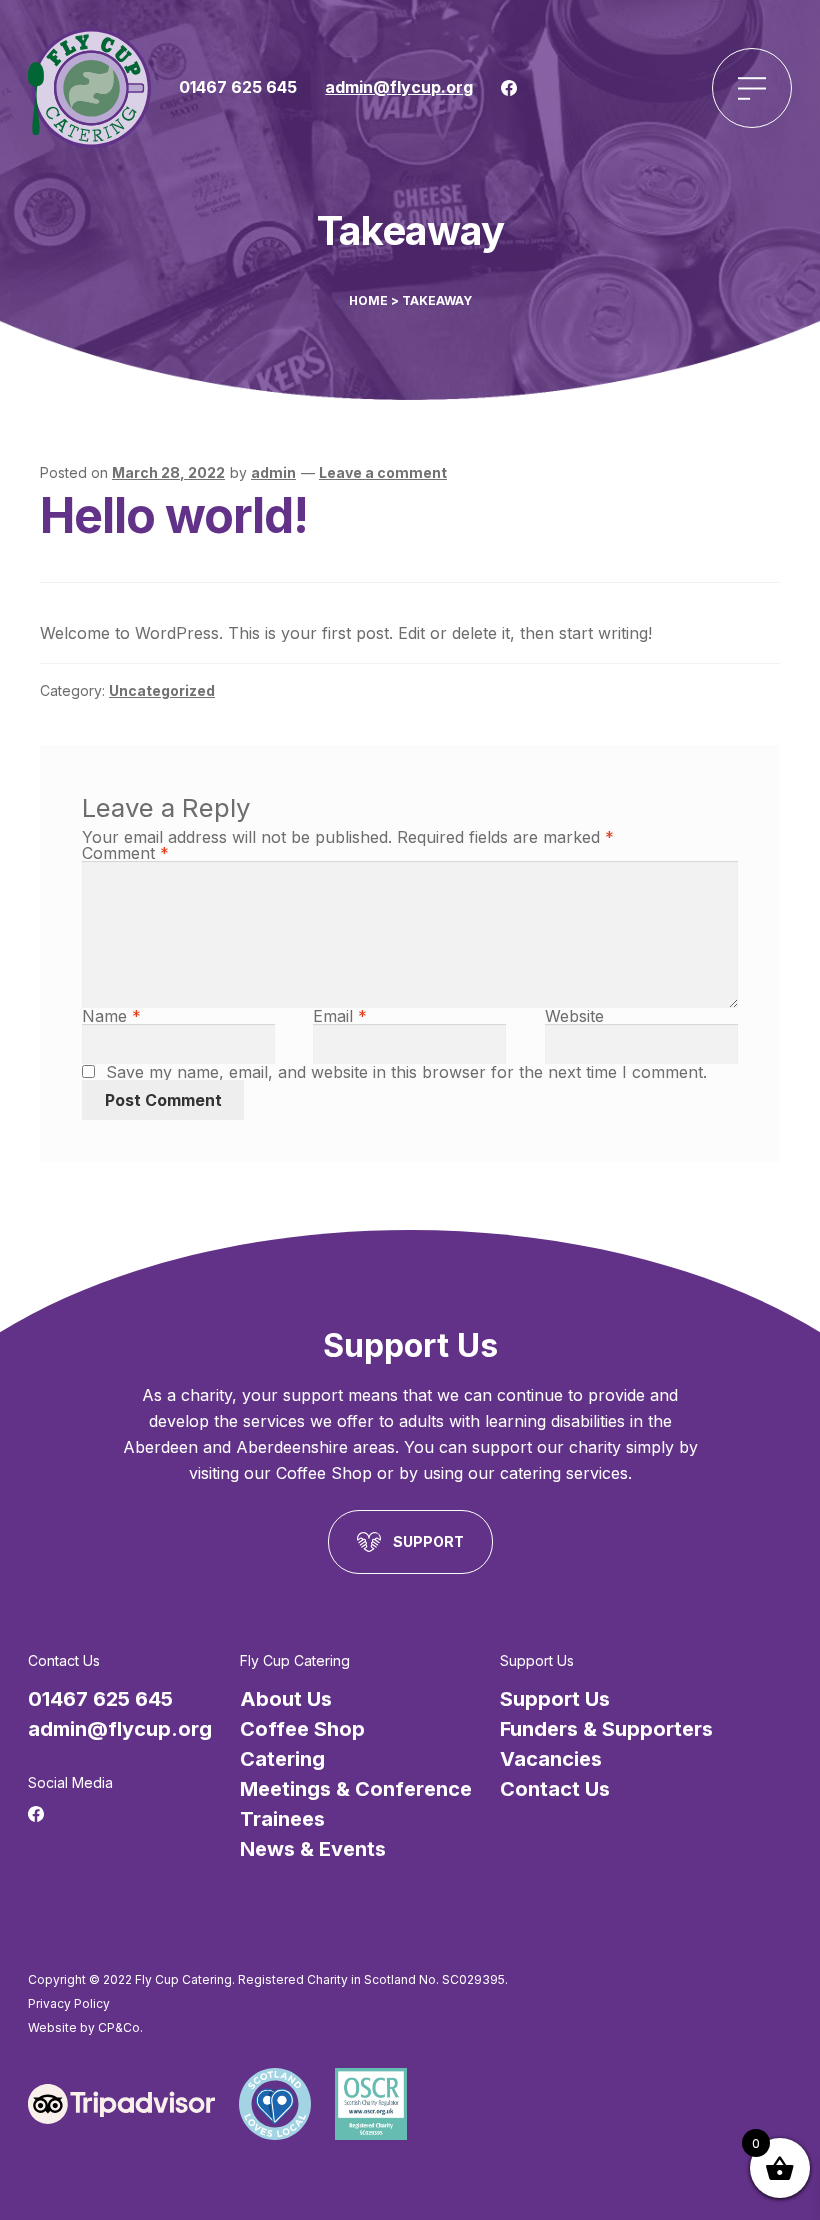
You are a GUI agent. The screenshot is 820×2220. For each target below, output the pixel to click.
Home (368, 300)
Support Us (555, 1699)
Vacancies (551, 1759)
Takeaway (437, 300)
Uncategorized (162, 690)
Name (111, 1016)
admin (273, 472)
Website (574, 1016)
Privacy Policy (69, 2003)
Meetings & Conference (356, 1789)
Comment (125, 853)
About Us (286, 1699)
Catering (282, 1759)
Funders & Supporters (606, 1729)
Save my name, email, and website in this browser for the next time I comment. (406, 1072)
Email (340, 1016)
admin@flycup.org (399, 87)
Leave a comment (383, 472)
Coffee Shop (302, 1729)
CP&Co (119, 2027)
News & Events (313, 1849)
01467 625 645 (238, 87)
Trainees (282, 1819)
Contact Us (555, 1789)
